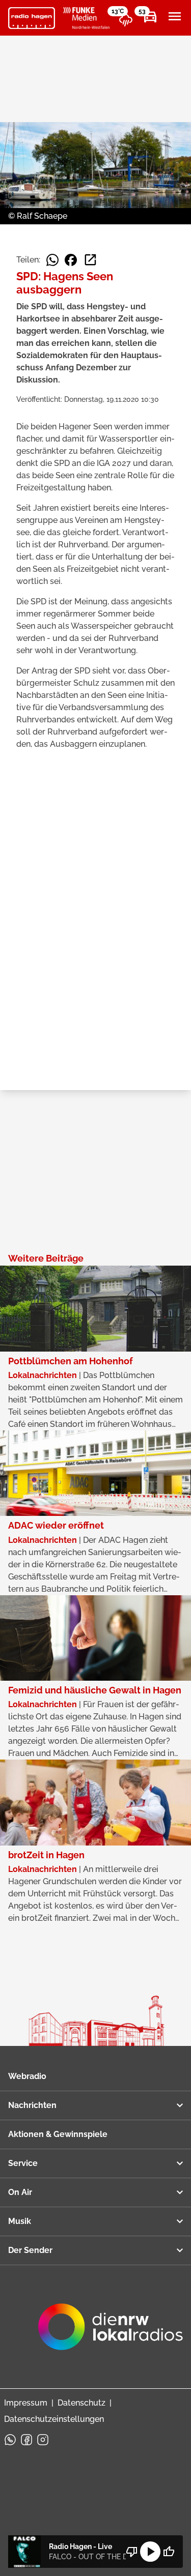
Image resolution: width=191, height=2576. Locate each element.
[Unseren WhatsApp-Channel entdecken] (10, 2440)
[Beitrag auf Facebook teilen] (71, 260)
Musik (20, 2221)
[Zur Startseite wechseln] (32, 18)
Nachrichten (32, 2105)
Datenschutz (81, 2403)
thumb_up (169, 2552)
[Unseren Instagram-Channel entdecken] (43, 2440)
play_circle (150, 2552)
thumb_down (132, 2552)
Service (23, 2163)
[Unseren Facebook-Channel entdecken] (26, 2440)
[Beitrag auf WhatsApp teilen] (52, 260)
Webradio (27, 2076)
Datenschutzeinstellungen (54, 2419)
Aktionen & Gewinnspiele (58, 2134)
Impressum (26, 2403)
